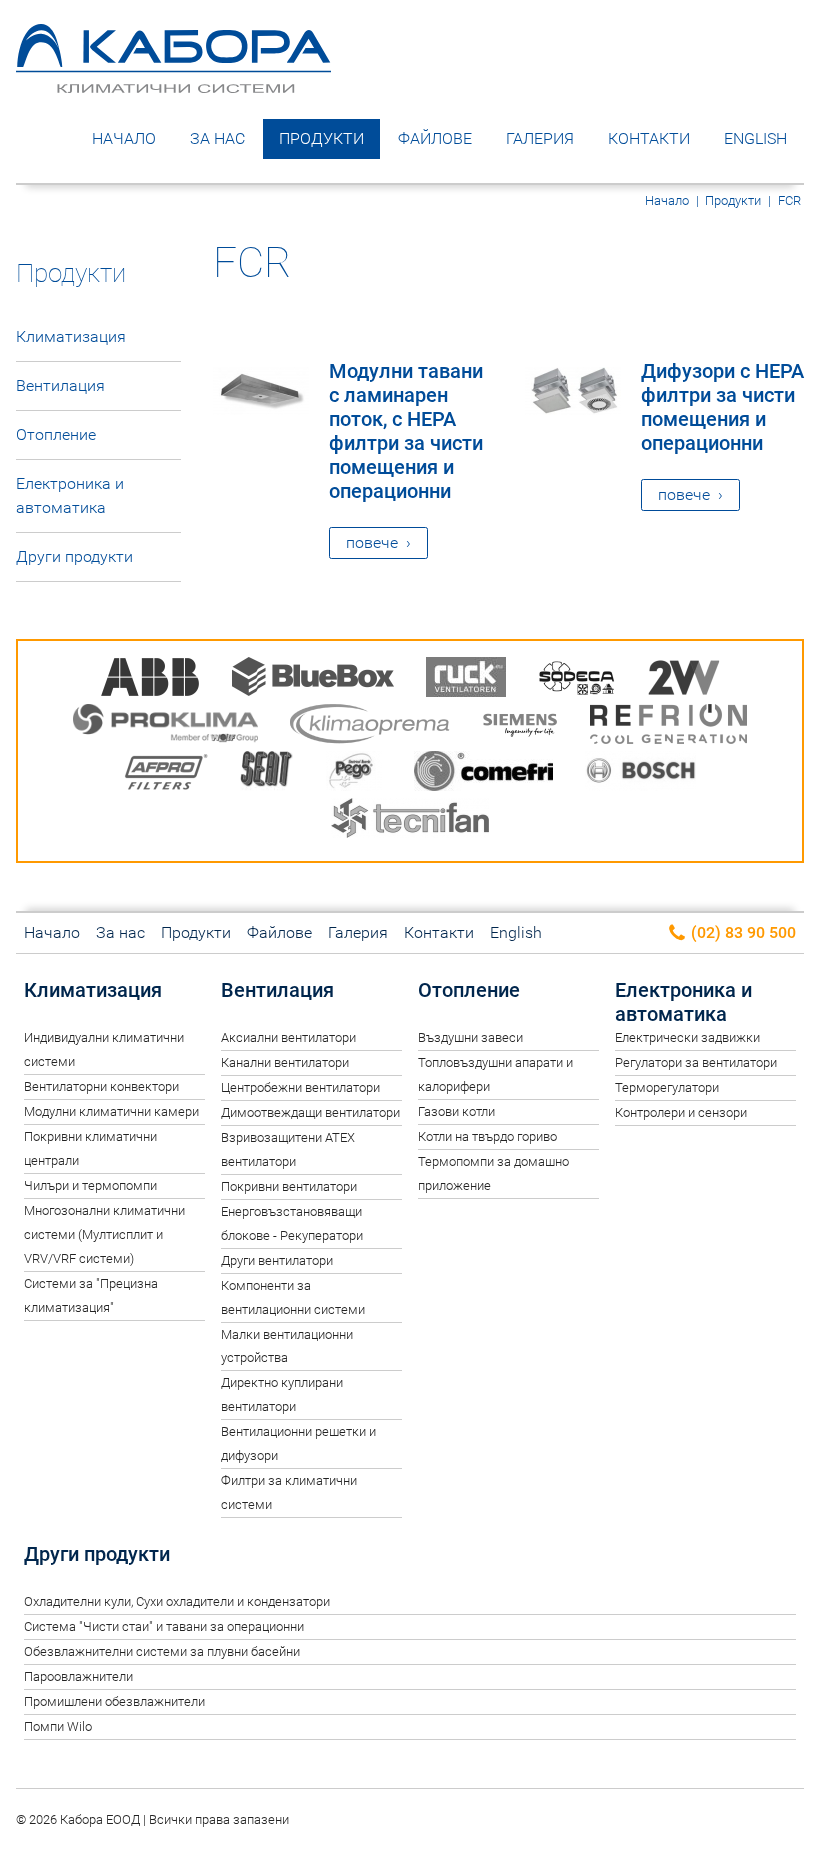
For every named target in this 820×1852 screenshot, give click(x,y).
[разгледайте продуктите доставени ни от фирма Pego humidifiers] (354, 774)
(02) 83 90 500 (741, 932)
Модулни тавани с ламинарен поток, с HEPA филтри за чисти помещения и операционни (406, 431)
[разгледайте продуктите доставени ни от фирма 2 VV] (684, 680)
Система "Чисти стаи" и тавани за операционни (164, 1626)
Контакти (649, 138)
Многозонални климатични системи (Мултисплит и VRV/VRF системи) (104, 1234)
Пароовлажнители (78, 1676)
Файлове (435, 138)
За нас (217, 138)
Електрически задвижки (687, 1037)
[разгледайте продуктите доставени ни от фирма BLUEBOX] (313, 680)
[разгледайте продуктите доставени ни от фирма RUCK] (466, 680)
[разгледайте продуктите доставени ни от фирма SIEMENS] (520, 727)
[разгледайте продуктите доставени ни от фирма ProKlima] (165, 727)
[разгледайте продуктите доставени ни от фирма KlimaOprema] (370, 727)
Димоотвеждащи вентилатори (310, 1112)
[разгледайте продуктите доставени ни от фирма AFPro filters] (166, 774)
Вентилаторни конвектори (101, 1086)
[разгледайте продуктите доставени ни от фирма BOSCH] (640, 774)
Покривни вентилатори (289, 1186)
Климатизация (71, 336)
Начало (124, 138)
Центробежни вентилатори (300, 1087)
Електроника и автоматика (70, 495)
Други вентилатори (277, 1260)
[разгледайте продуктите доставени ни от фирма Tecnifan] (410, 821)
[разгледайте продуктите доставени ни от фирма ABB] (150, 680)
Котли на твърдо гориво (487, 1136)
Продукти (321, 138)
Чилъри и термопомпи (90, 1185)
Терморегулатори (667, 1087)
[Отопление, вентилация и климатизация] (173, 78)
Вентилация (60, 385)
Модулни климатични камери (111, 1111)
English (755, 138)
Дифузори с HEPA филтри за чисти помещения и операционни (722, 407)
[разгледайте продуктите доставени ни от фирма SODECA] (577, 680)
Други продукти (74, 556)
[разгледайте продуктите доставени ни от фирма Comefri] (483, 774)
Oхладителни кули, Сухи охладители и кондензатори (177, 1601)
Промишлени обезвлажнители (114, 1701)
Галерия (540, 138)
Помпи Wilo (58, 1726)
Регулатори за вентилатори (696, 1062)
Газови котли (456, 1111)
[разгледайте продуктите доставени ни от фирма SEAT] (267, 774)
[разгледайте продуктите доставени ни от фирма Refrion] (668, 727)
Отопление (56, 434)
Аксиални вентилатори (288, 1037)
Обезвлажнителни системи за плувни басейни (162, 1651)
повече (372, 542)
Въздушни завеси (470, 1037)
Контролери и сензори (681, 1112)
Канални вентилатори (285, 1062)
